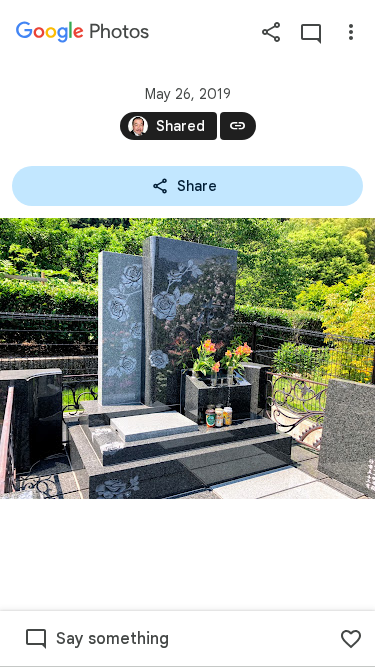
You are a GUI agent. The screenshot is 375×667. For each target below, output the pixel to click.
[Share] (271, 32)
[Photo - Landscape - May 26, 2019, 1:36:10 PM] (187, 358)
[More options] (351, 32)
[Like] (351, 639)
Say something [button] (112, 639)
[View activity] (311, 32)
